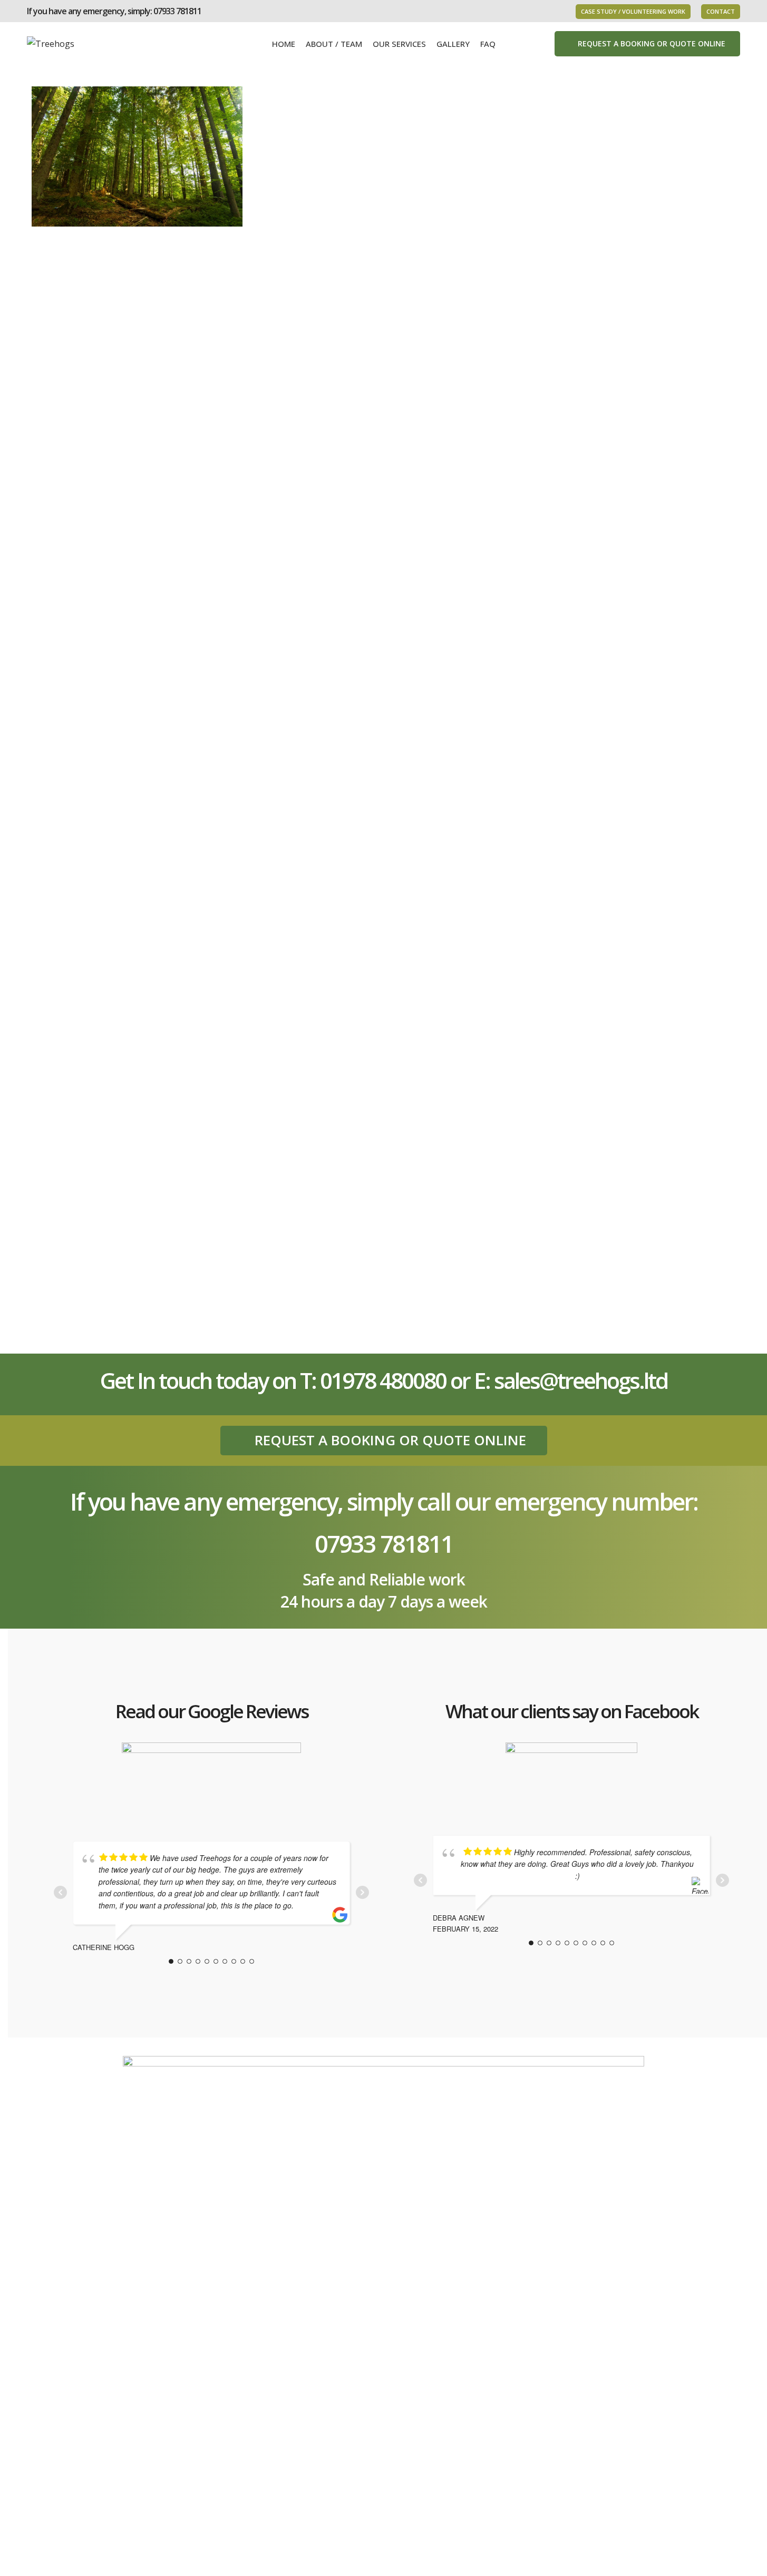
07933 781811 (177, 11)
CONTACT (721, 11)
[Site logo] (51, 43)
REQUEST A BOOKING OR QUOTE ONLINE (652, 43)
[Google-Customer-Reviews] (211, 1780)
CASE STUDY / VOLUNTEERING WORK (633, 11)
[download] (571, 1777)
